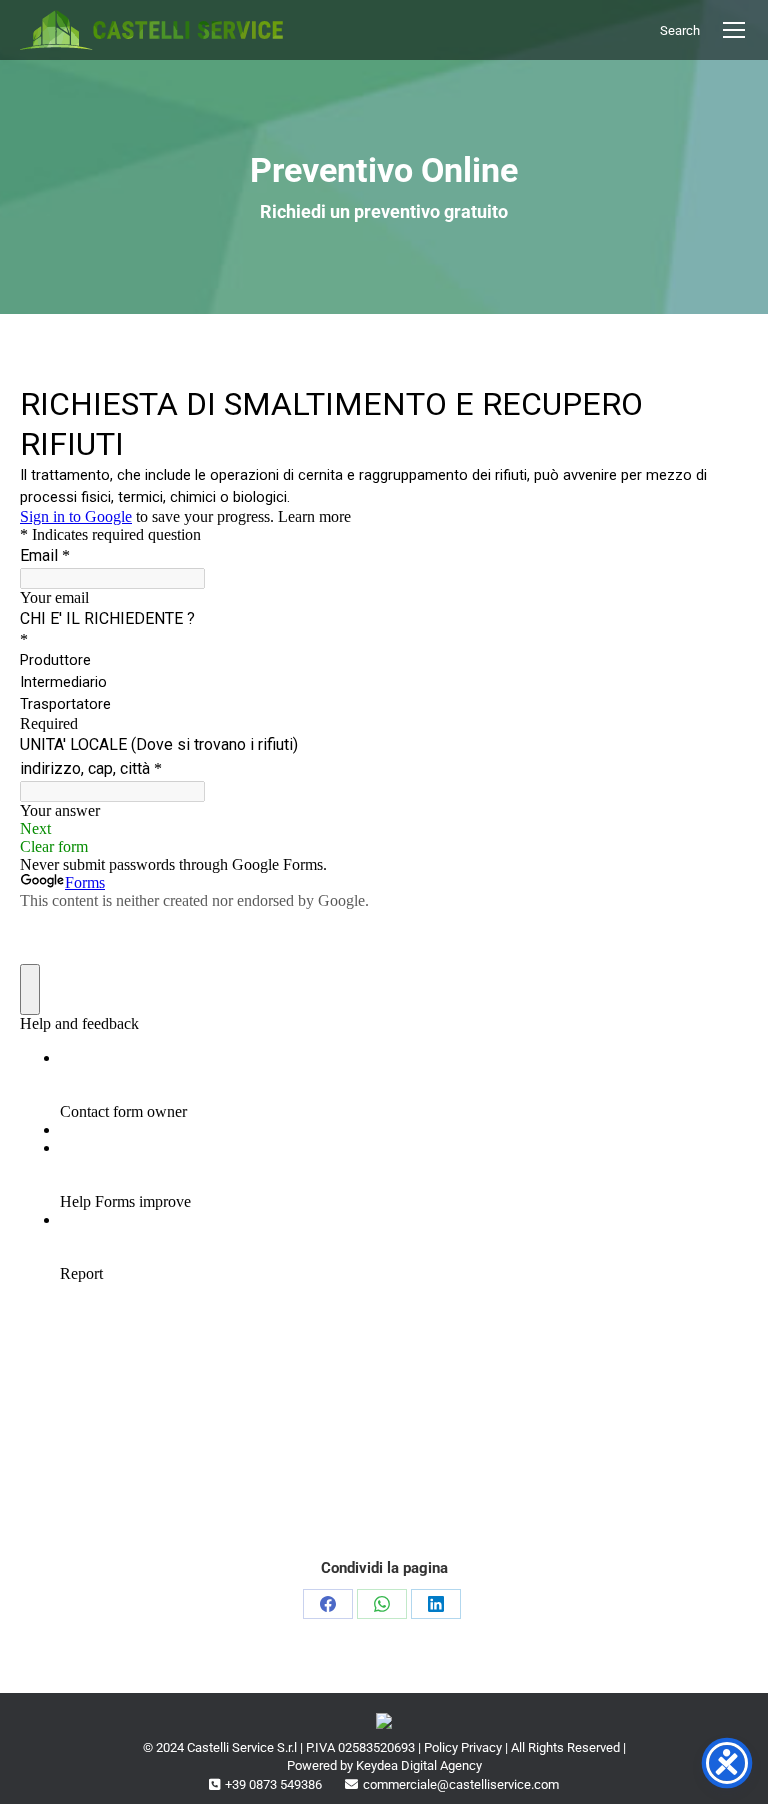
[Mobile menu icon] (734, 30)
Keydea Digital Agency (419, 1765)
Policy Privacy (463, 1747)
